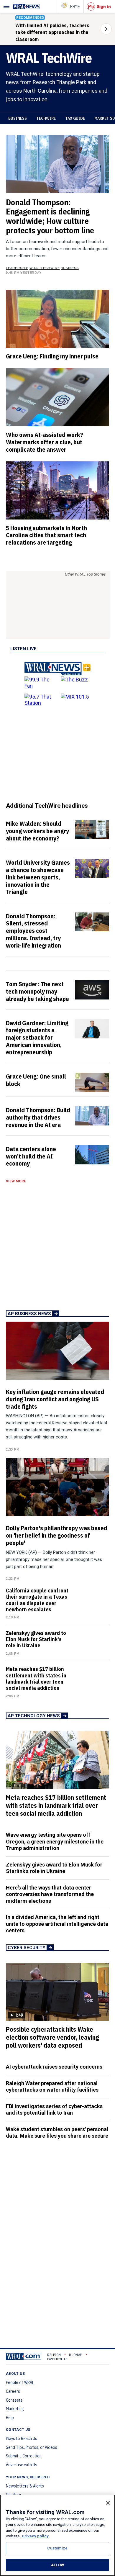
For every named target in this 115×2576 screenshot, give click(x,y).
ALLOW (57, 2565)
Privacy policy (35, 2536)
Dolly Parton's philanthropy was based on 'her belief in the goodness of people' (57, 1535)
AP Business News (29, 1314)
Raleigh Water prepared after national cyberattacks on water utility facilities (52, 2087)
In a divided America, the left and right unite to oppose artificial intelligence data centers (57, 1924)
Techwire (46, 118)
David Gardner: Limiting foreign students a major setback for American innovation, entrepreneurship (37, 1037)
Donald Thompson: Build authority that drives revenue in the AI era (38, 1117)
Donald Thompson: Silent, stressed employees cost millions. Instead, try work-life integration (33, 931)
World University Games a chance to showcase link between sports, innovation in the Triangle (38, 877)
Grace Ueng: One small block (36, 1080)
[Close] (108, 2503)
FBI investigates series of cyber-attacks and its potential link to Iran (54, 2110)
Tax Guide (75, 118)
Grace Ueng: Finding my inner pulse (52, 356)
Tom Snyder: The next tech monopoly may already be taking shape (37, 991)
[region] (57, 2535)
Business (18, 118)
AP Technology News (34, 1716)
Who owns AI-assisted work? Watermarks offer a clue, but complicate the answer (45, 442)
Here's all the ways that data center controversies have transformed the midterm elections (50, 1894)
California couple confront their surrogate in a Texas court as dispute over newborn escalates (37, 1600)
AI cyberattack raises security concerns (54, 2067)
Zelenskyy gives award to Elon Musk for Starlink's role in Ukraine (36, 1639)
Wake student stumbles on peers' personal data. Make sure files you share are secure (57, 2133)
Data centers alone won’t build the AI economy (31, 1156)
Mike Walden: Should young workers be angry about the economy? (37, 831)
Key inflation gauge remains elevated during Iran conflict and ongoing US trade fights (55, 1399)
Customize (57, 2548)
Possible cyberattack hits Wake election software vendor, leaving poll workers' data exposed (52, 2037)
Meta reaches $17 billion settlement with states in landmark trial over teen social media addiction (36, 1678)
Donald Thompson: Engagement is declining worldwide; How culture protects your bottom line (50, 216)
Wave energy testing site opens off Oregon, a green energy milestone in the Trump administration (55, 1841)
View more (16, 1181)
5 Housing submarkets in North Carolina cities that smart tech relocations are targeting (46, 535)
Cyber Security (27, 1948)
